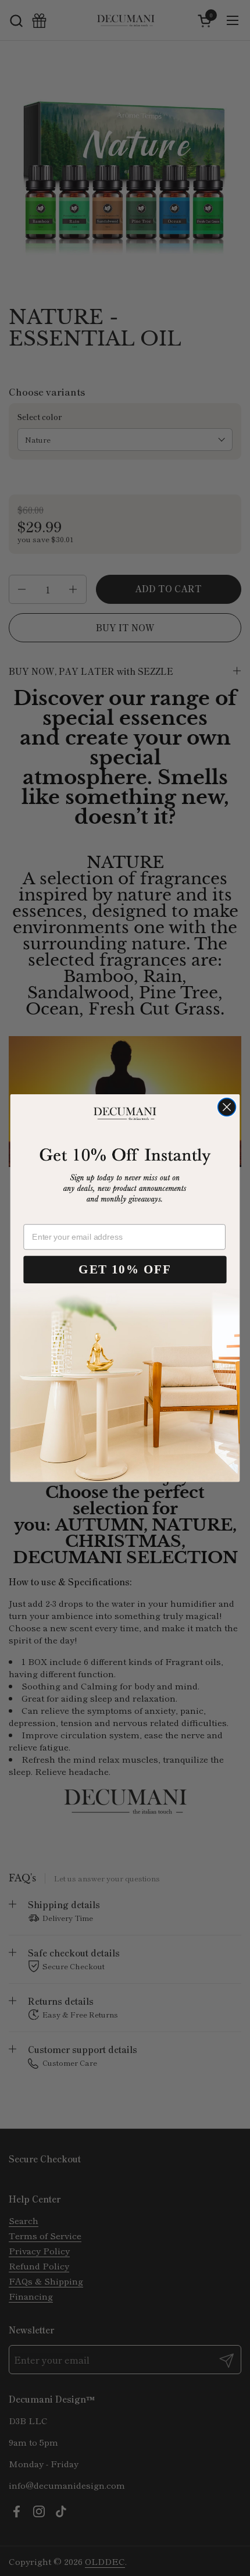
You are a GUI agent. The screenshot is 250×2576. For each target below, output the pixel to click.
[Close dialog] (227, 1107)
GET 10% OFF (125, 1270)
